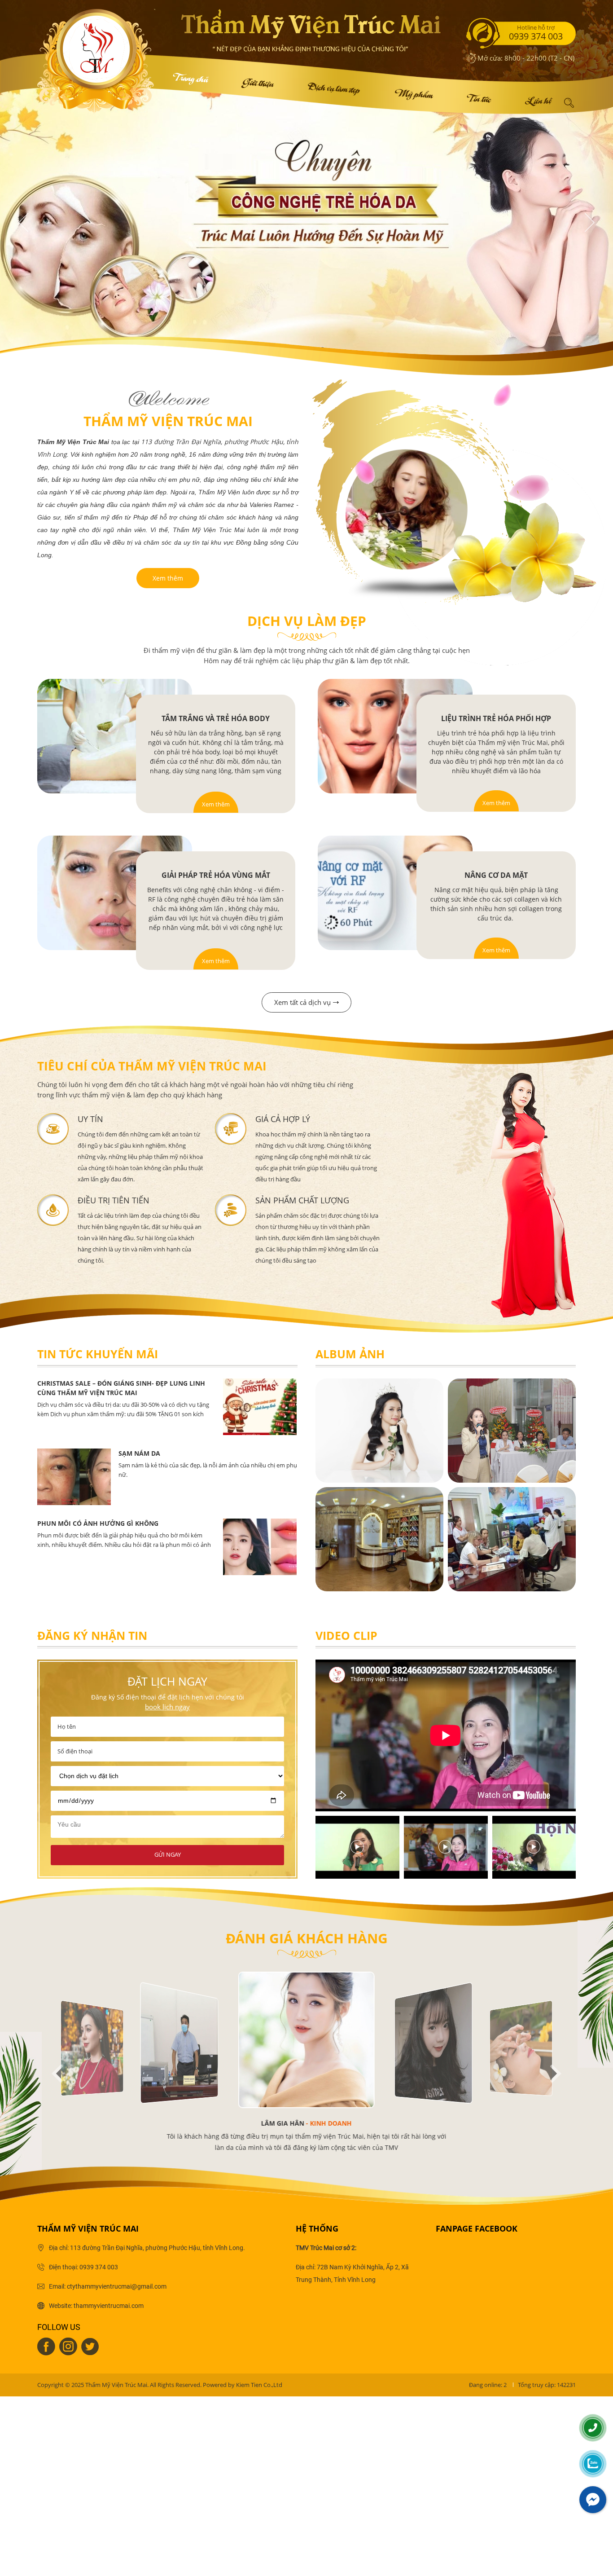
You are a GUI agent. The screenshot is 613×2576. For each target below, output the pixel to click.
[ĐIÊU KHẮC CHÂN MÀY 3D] (260, 1523)
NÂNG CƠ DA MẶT (496, 875)
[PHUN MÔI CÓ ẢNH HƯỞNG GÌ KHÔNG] (260, 1383)
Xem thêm (168, 578)
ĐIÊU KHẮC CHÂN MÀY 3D (77, 1523)
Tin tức (478, 97)
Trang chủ (189, 76)
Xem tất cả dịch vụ (302, 1002)
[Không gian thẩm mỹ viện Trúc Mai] (379, 1539)
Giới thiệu (257, 81)
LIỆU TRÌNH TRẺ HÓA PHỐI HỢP (496, 718)
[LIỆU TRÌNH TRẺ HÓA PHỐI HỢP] (395, 736)
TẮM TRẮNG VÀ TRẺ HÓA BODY (216, 718)
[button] (57, 2074)
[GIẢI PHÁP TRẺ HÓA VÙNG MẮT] (115, 893)
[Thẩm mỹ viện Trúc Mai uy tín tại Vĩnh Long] (512, 1539)
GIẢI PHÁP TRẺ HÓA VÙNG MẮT (216, 875)
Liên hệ (537, 99)
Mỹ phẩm (413, 92)
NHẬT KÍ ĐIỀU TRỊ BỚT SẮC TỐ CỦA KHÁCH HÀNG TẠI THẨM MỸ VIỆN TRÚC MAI (201, 1458)
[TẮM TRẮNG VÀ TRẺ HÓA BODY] (115, 736)
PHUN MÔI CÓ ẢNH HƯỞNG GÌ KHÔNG (98, 1383)
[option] (167, 1407)
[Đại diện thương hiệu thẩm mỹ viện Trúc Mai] (379, 1431)
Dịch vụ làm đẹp (333, 86)
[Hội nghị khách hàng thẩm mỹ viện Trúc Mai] (512, 1431)
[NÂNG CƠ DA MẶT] (395, 893)
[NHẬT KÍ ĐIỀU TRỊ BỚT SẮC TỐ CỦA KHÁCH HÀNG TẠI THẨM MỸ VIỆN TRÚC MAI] (74, 1453)
